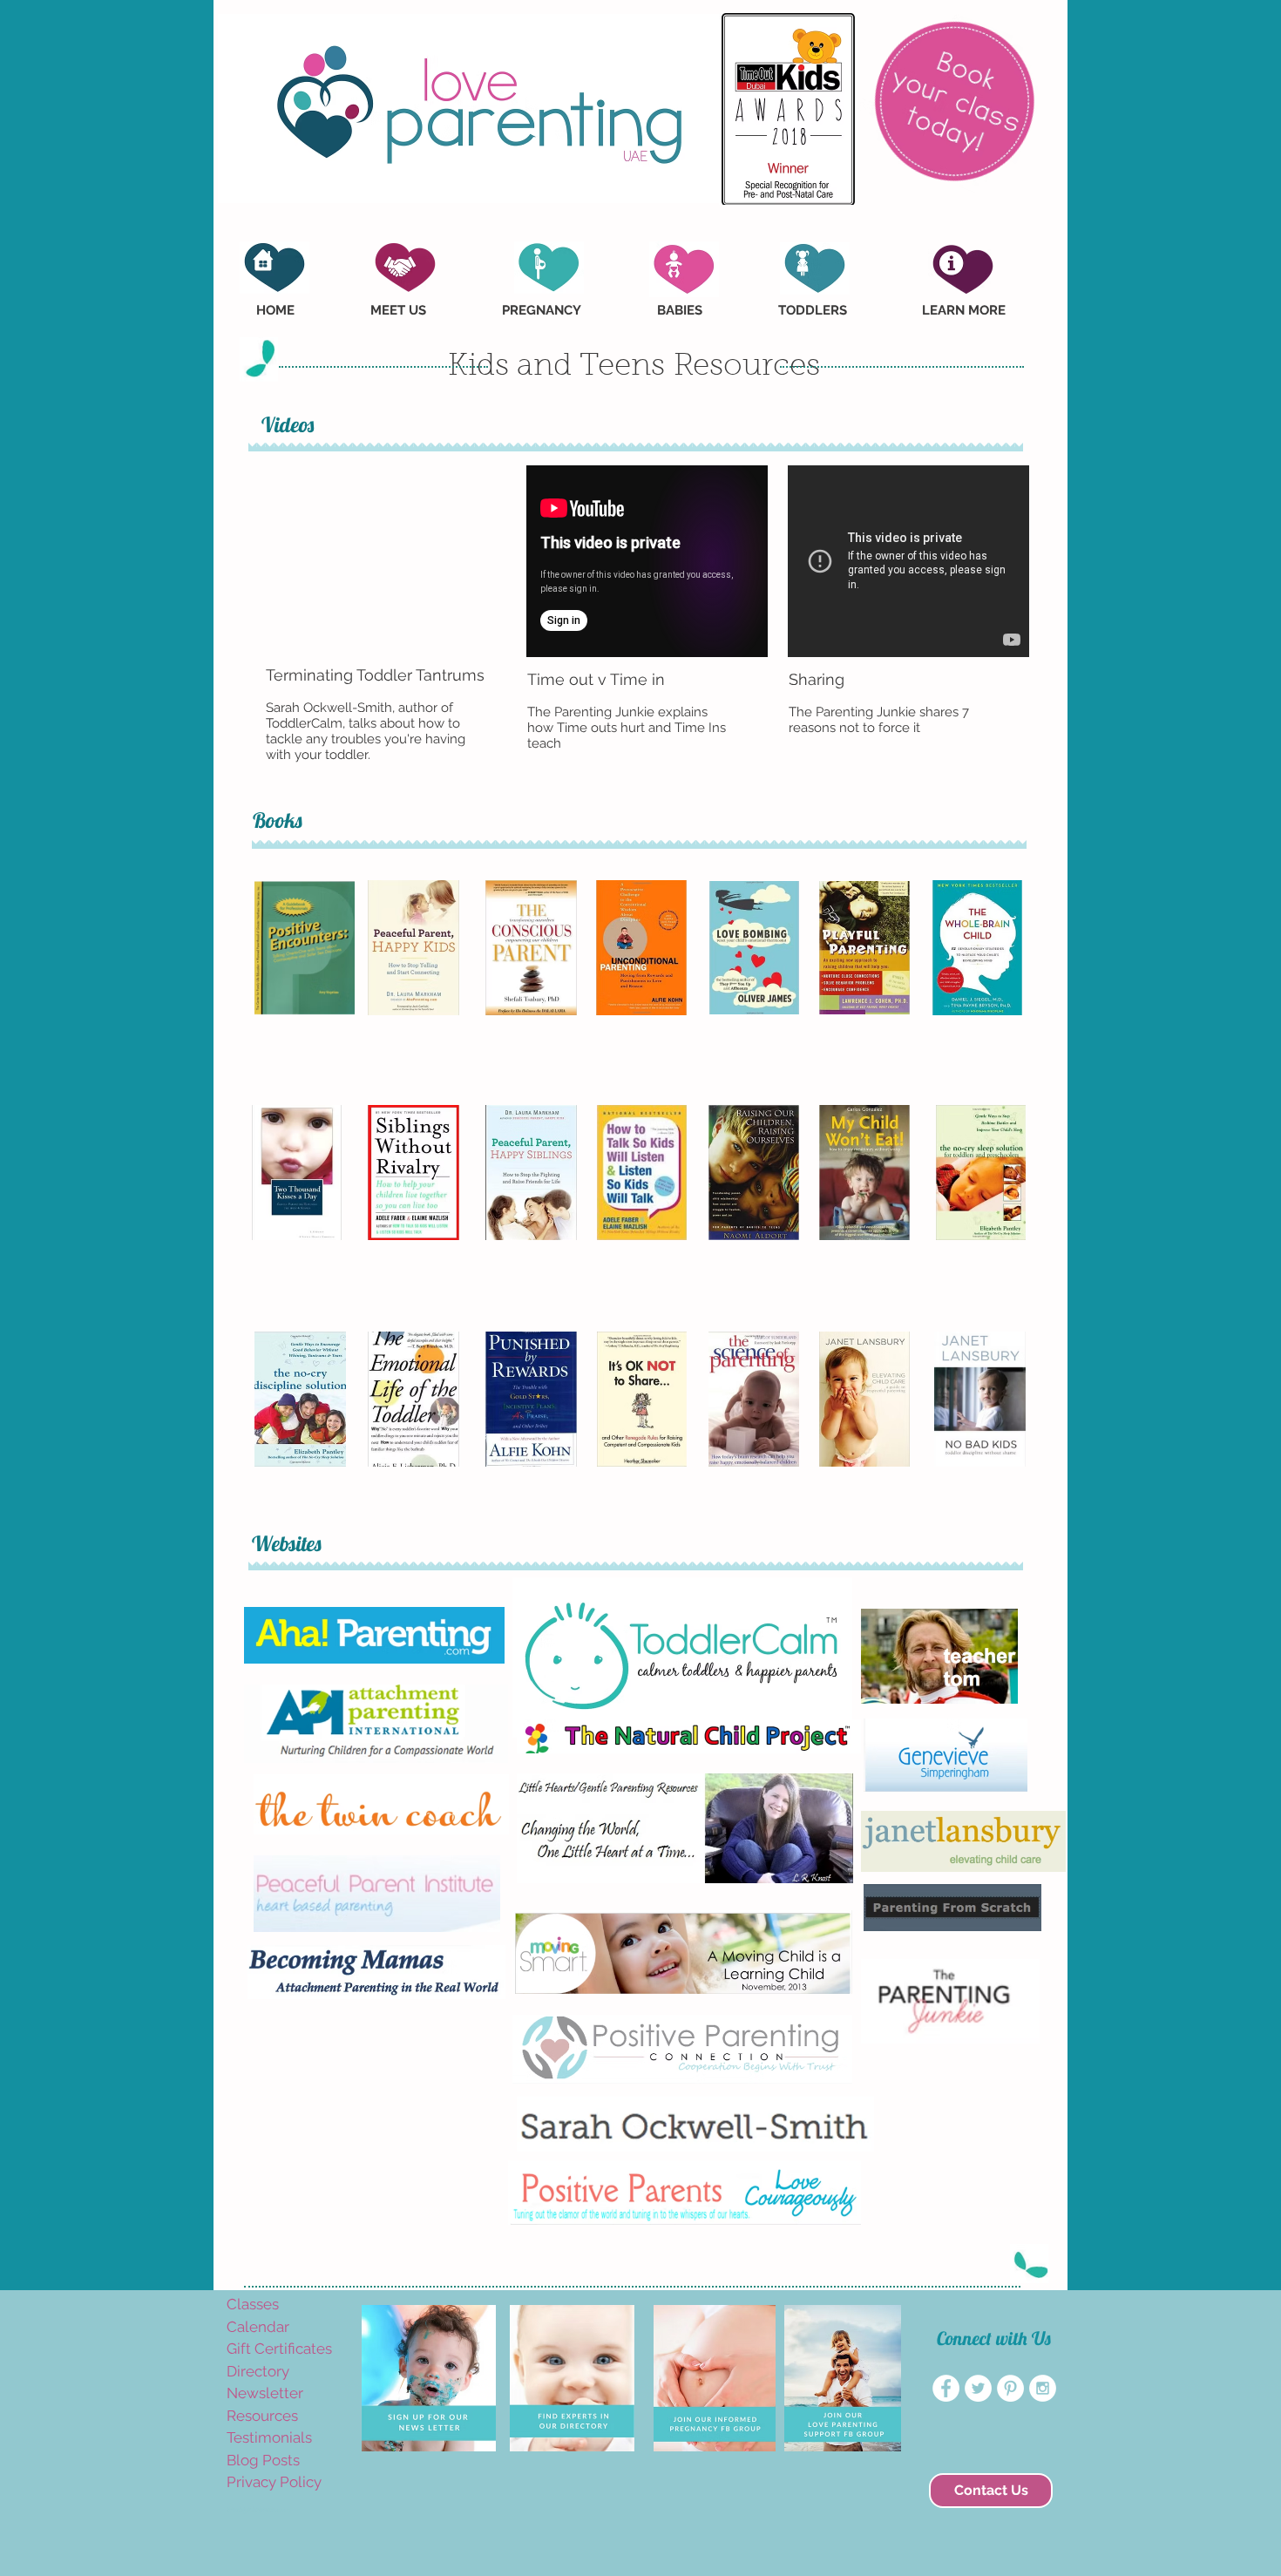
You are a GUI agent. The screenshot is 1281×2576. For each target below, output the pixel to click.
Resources (262, 2416)
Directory (258, 2371)
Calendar (258, 2327)
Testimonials (269, 2437)
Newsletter (265, 2393)
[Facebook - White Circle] (946, 2388)
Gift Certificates (279, 2349)
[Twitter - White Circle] (978, 2388)
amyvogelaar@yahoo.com (259, 2510)
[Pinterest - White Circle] (1010, 2388)
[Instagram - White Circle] (1043, 2388)
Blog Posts (263, 2460)
